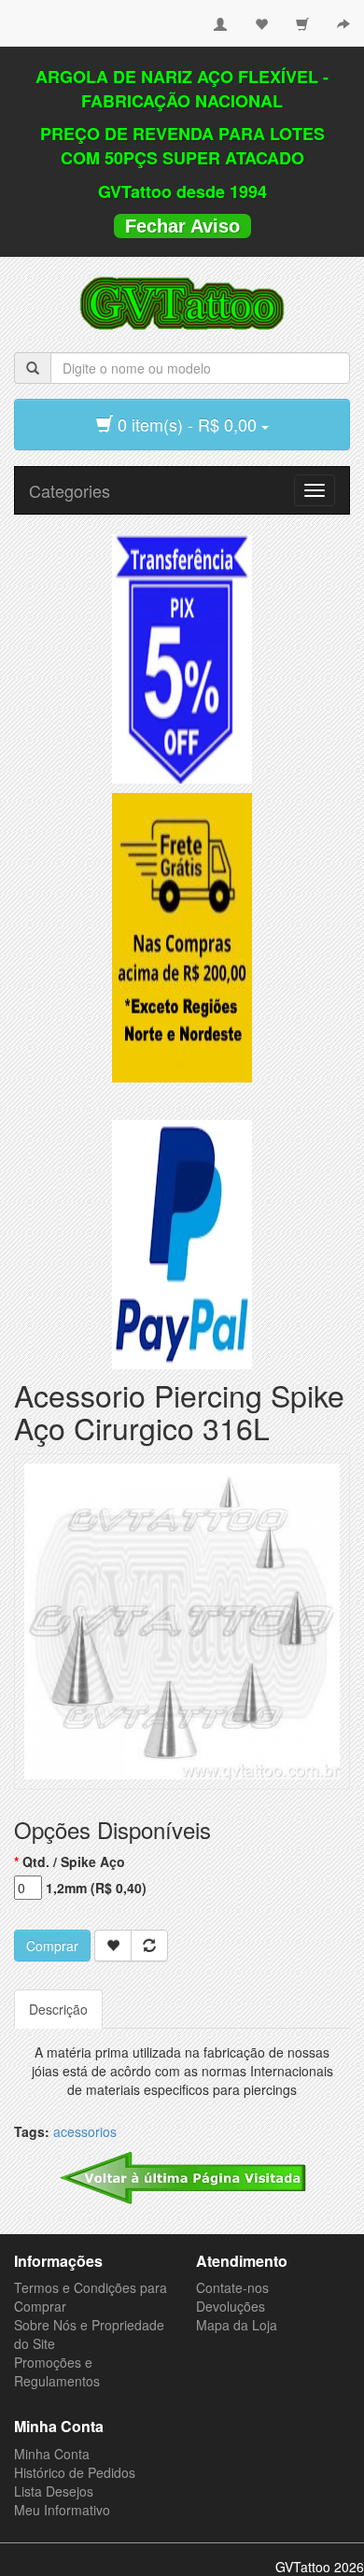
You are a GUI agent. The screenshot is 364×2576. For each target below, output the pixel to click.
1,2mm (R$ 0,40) (96, 1888)
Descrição (58, 2009)
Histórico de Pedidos (75, 2472)
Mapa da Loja (237, 2325)
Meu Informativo (62, 2510)
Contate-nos (232, 2287)
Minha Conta (52, 2454)
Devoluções (231, 2306)
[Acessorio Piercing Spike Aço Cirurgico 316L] (182, 1620)
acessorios (85, 2131)
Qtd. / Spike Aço (74, 1861)
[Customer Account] (220, 17)
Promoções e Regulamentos (57, 2371)
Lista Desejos (54, 2491)
